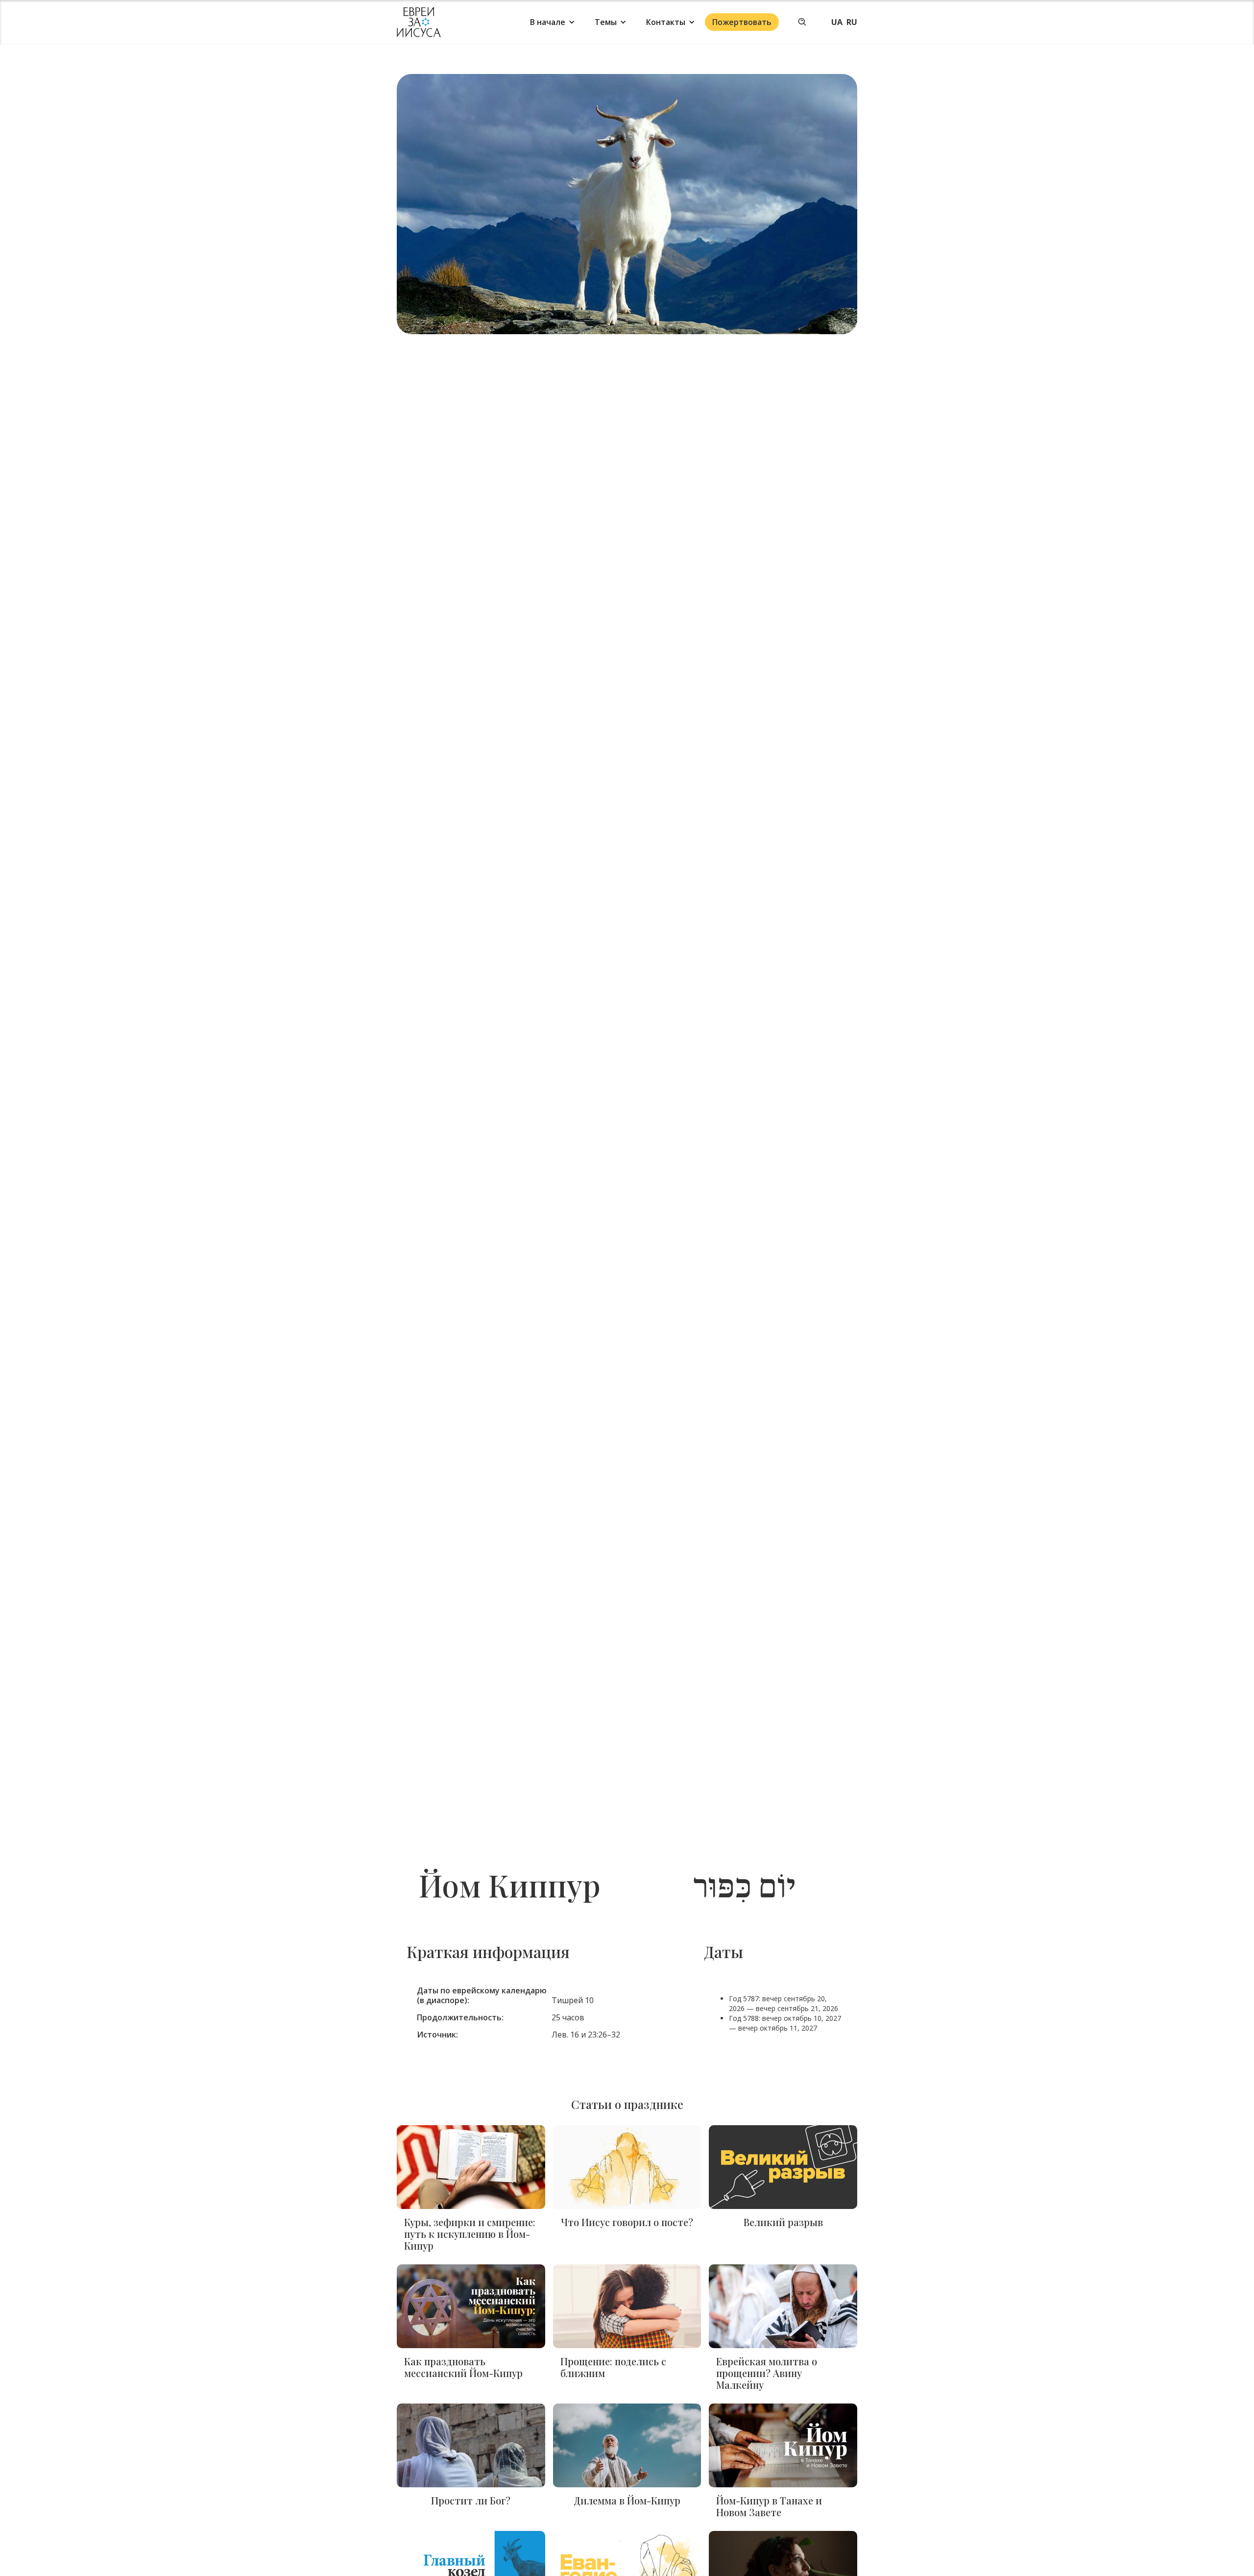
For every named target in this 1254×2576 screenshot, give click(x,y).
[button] (553, 22)
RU (852, 22)
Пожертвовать (742, 22)
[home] (419, 22)
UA (837, 22)
